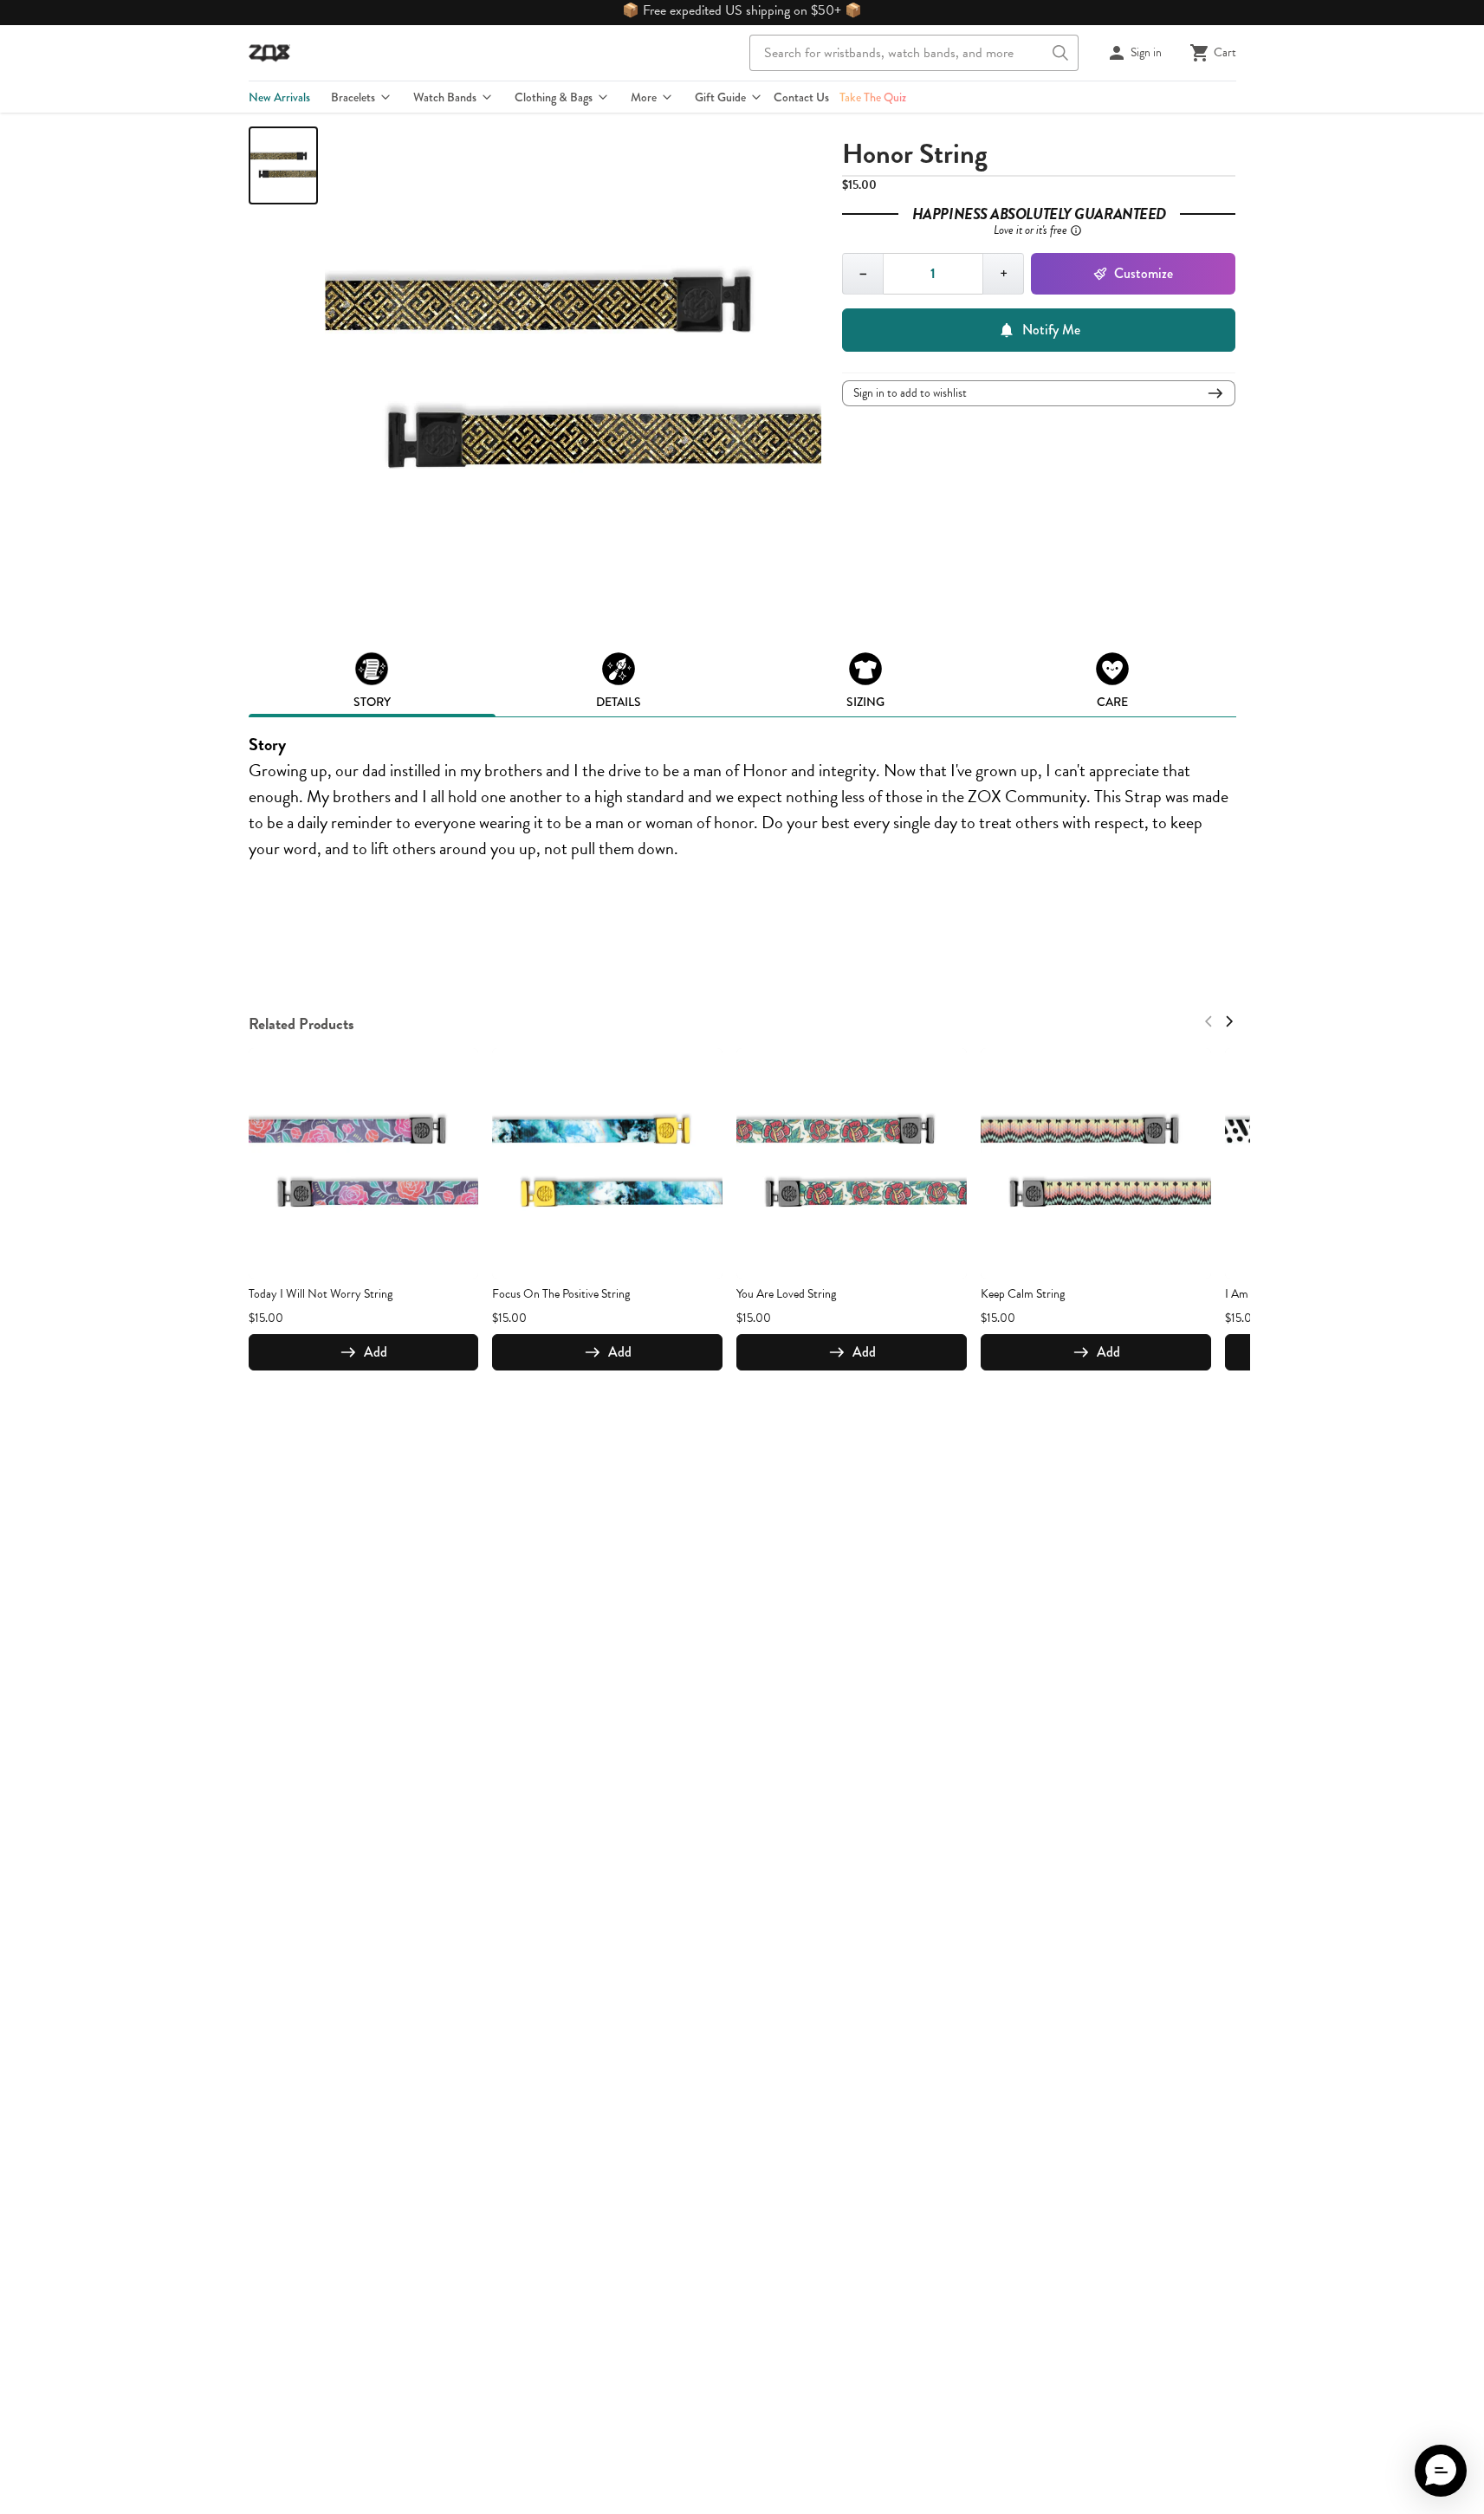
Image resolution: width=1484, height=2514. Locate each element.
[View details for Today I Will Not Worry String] (364, 1163)
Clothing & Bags (554, 97)
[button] (1441, 2471)
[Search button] (1060, 53)
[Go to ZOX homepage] (269, 53)
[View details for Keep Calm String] (1096, 1163)
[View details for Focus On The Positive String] (607, 1163)
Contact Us (801, 97)
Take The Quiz (873, 97)
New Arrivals (279, 97)
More (644, 97)
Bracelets (353, 97)
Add (376, 1352)
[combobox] (914, 53)
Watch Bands (445, 97)
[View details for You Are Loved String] (852, 1163)
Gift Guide (720, 97)
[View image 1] (283, 165)
